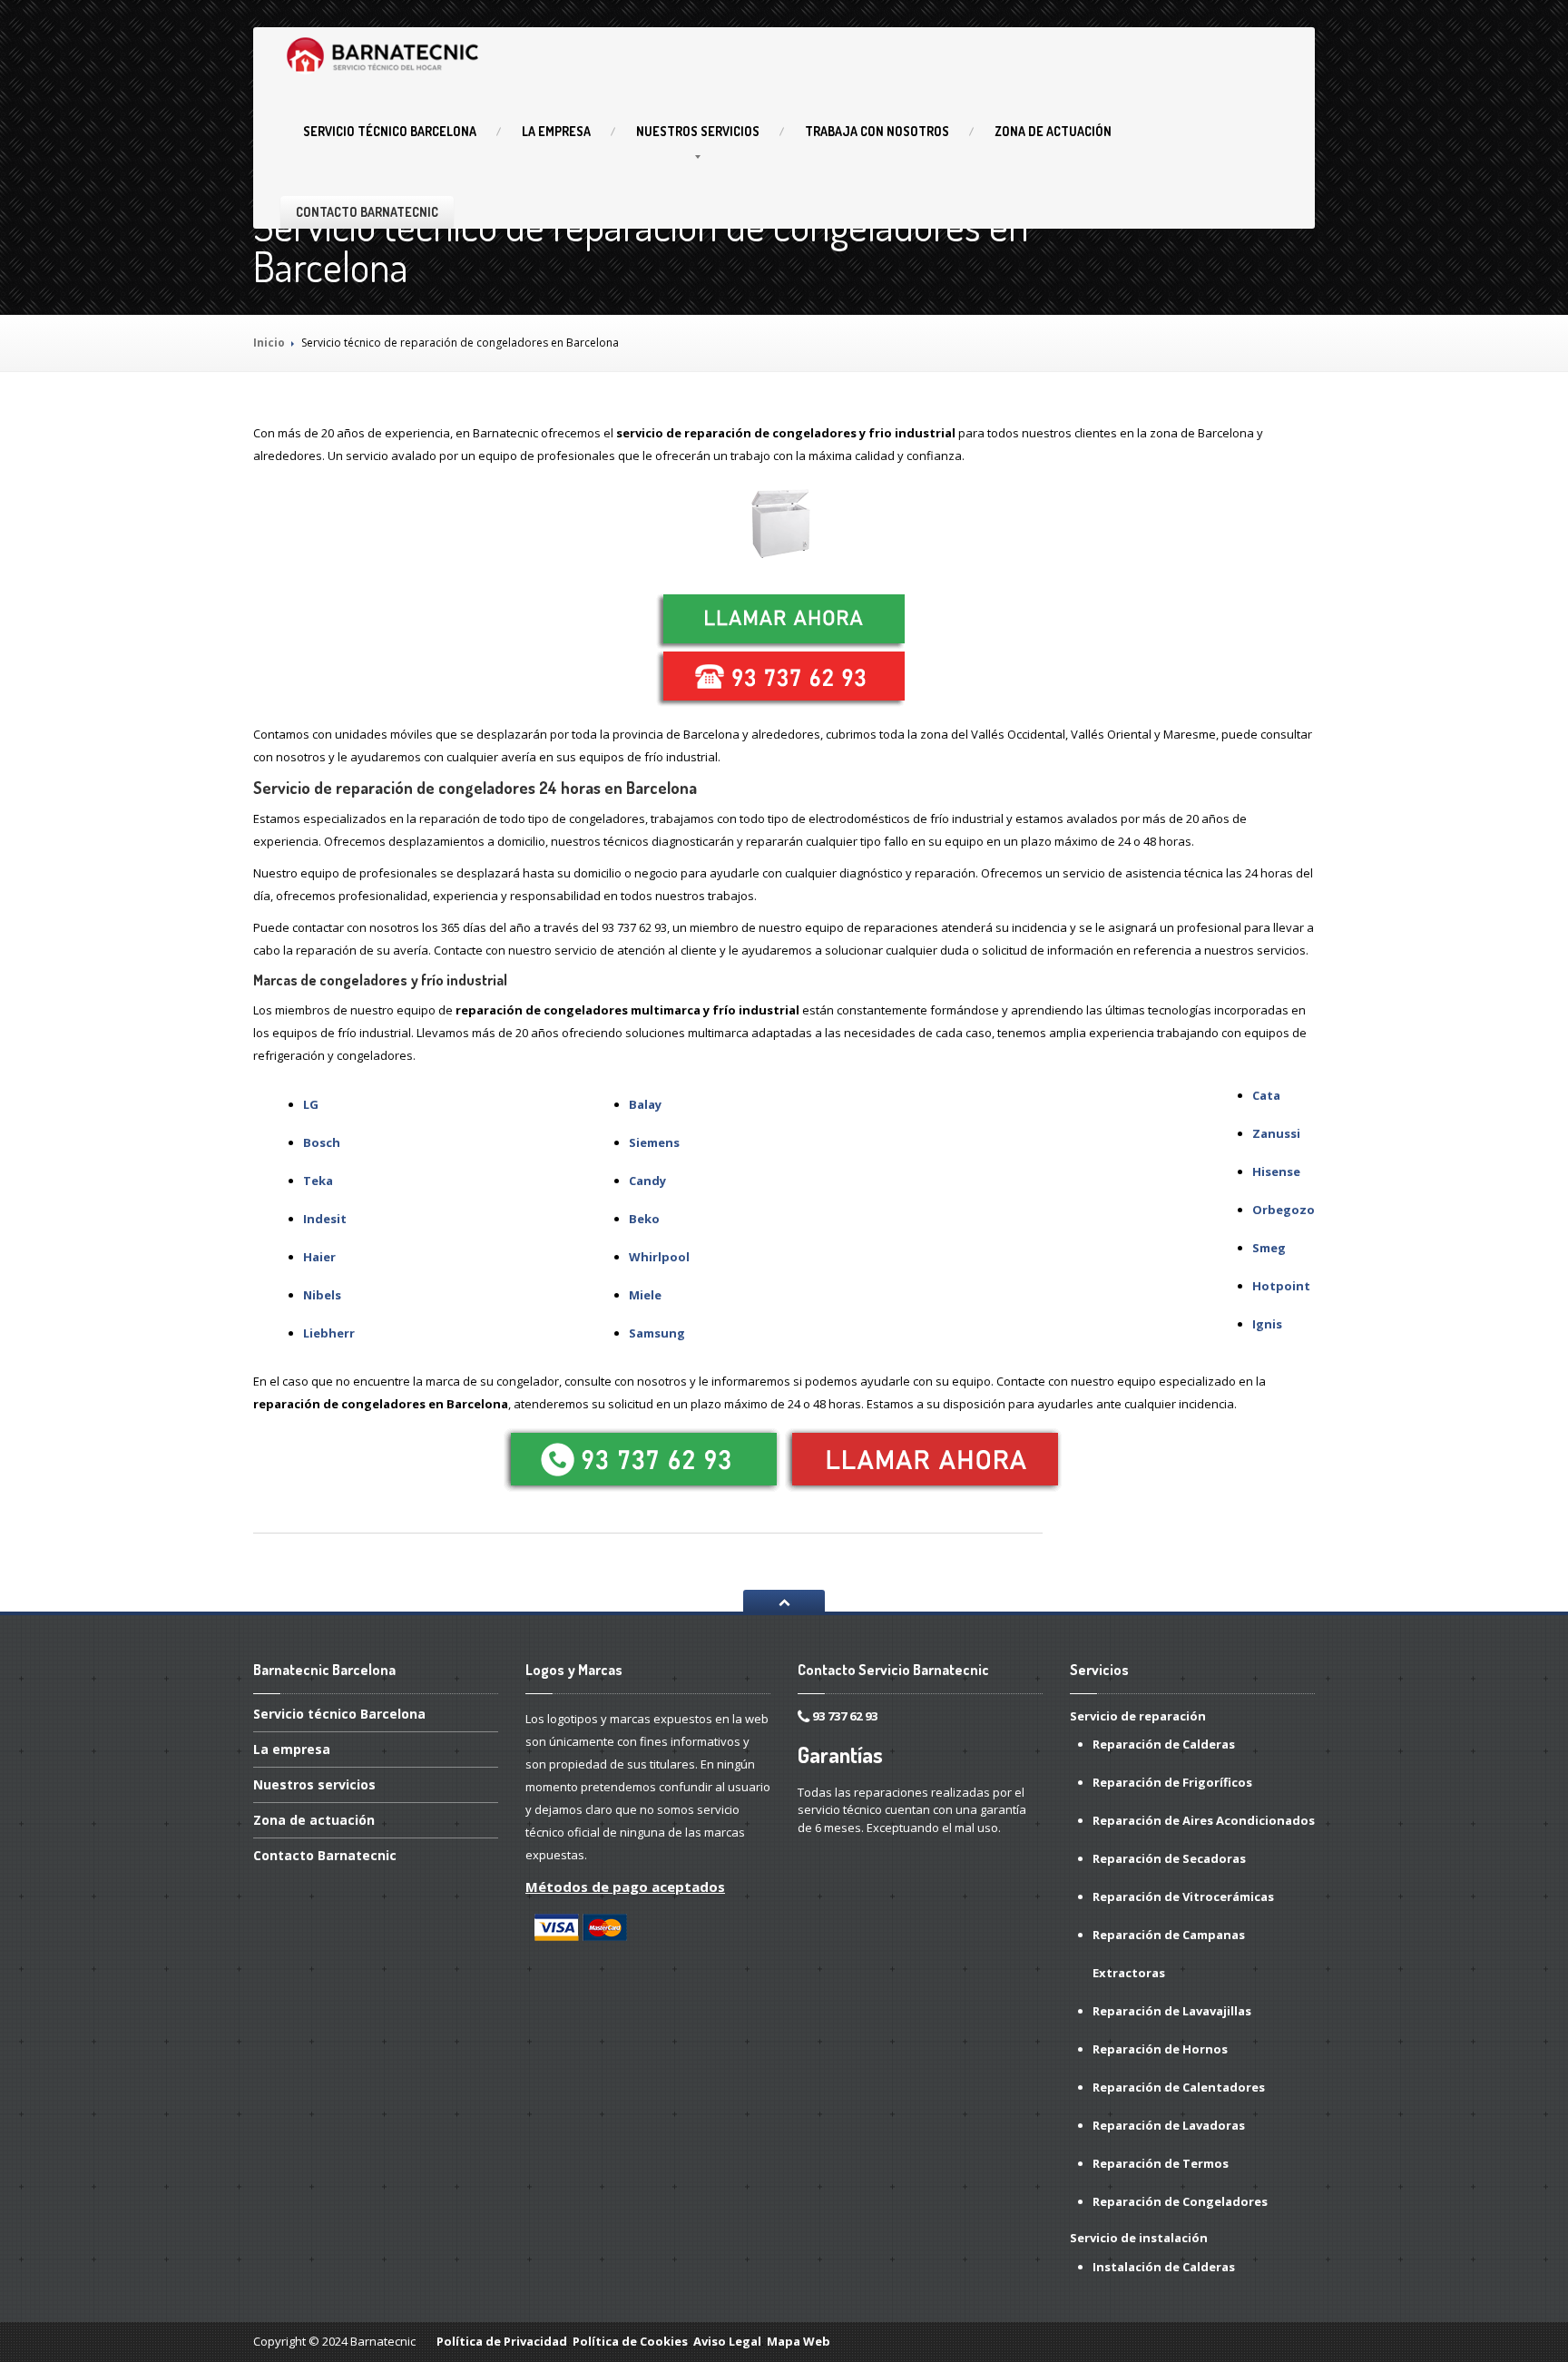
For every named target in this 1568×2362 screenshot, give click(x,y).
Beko (644, 1219)
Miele (645, 1295)
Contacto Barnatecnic (367, 212)
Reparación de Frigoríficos (1172, 1782)
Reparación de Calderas (1164, 1744)
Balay (645, 1104)
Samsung (657, 1333)
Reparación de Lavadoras (1169, 2125)
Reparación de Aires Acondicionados (1204, 1820)
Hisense (1276, 1171)
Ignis (1267, 1324)
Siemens (654, 1142)
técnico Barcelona (390, 131)
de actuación (1053, 131)
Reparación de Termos (1161, 2163)
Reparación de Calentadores (1179, 2087)
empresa (556, 131)
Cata (1266, 1095)
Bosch (322, 1142)
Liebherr (329, 1333)
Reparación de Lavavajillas (1172, 2011)
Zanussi (1276, 1133)
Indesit (325, 1219)
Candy (647, 1181)
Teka (318, 1181)
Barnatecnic (325, 1855)
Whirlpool (659, 1257)
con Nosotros (877, 131)
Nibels (322, 1295)
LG (311, 1104)
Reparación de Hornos (1160, 2049)
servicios (698, 131)
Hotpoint (1281, 1286)
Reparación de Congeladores (1180, 2201)
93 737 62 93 (845, 1716)
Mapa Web (799, 2341)
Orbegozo (1284, 1210)
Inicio (269, 343)
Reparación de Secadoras (1169, 1858)
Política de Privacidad (502, 2341)
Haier (319, 1257)
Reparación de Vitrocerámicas (1183, 1896)
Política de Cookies (630, 2341)
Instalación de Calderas (1164, 2267)
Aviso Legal (727, 2341)
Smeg (1269, 1248)
